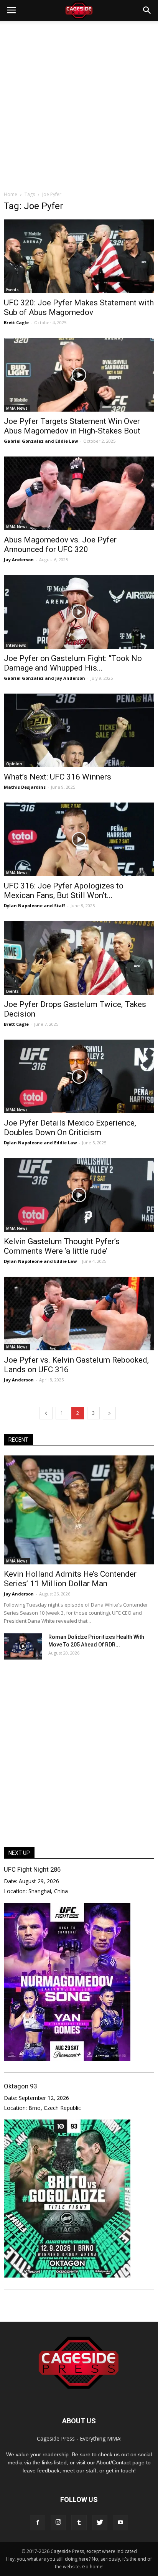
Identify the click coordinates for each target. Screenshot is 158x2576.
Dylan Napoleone (23, 906)
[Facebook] (38, 2523)
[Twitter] (100, 2523)
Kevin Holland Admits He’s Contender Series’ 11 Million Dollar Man (70, 1579)
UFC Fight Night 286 (32, 1869)
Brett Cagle (16, 322)
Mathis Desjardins (25, 787)
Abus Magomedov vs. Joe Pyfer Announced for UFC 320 (60, 545)
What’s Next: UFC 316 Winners (58, 777)
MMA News (17, 408)
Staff (60, 906)
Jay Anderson (19, 560)
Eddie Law (67, 441)
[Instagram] (58, 2523)
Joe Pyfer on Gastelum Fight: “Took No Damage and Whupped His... (73, 663)
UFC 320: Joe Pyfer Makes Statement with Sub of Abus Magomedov (79, 307)
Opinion (14, 764)
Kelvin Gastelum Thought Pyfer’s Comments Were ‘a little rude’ (62, 1246)
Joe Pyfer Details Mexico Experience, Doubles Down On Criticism (70, 1128)
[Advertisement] (79, 104)
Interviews (16, 645)
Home (11, 194)
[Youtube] (120, 2523)
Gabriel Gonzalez (24, 441)
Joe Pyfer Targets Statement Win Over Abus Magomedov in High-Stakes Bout (72, 426)
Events (12, 290)
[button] (147, 10)
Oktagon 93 (20, 2086)
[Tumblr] (79, 2523)
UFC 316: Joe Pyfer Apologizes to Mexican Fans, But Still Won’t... (64, 891)
